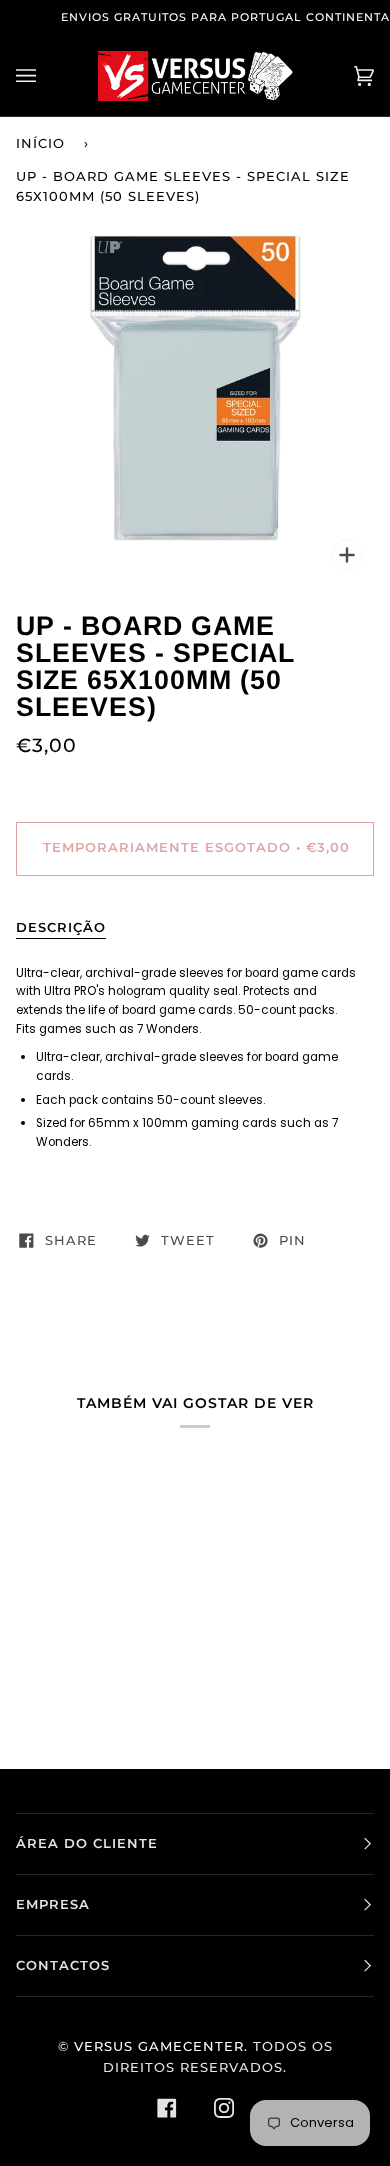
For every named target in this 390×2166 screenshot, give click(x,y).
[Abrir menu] (46, 76)
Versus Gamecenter (159, 2046)
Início (40, 143)
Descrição (61, 927)
